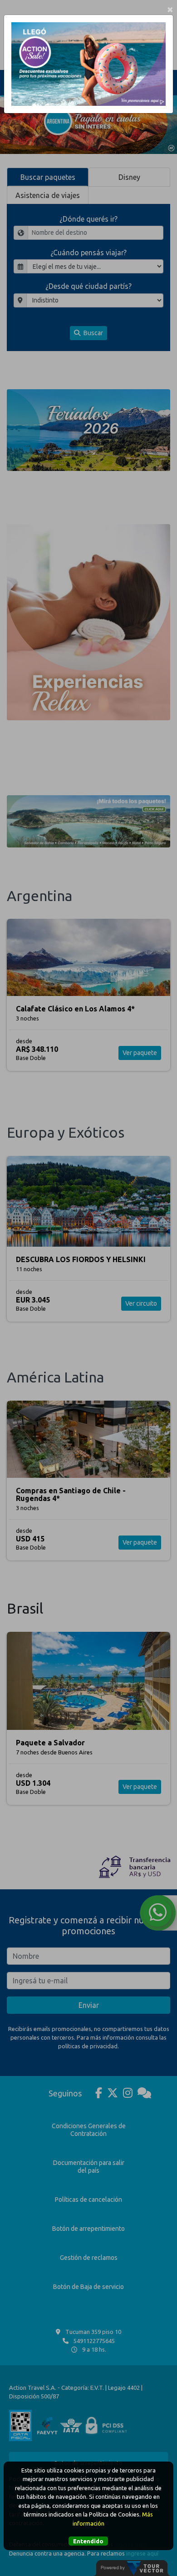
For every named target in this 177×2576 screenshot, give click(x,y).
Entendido (88, 2541)
